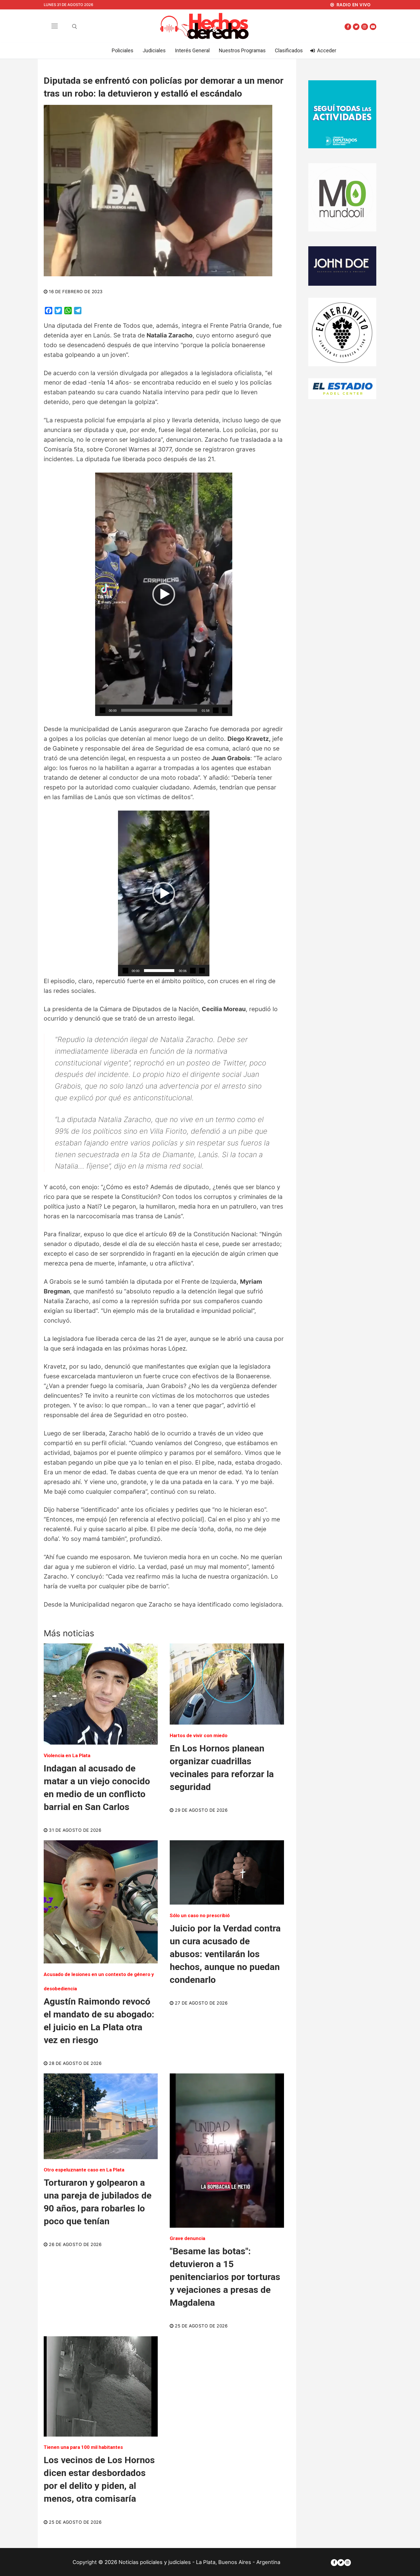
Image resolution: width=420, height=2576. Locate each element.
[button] (164, 594)
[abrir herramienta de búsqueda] (75, 27)
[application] (164, 594)
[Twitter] (356, 27)
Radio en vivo (353, 5)
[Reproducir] (103, 710)
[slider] (159, 710)
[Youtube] (373, 27)
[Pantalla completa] (225, 710)
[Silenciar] (216, 710)
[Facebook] (348, 27)
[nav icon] (55, 26)
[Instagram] (364, 27)
